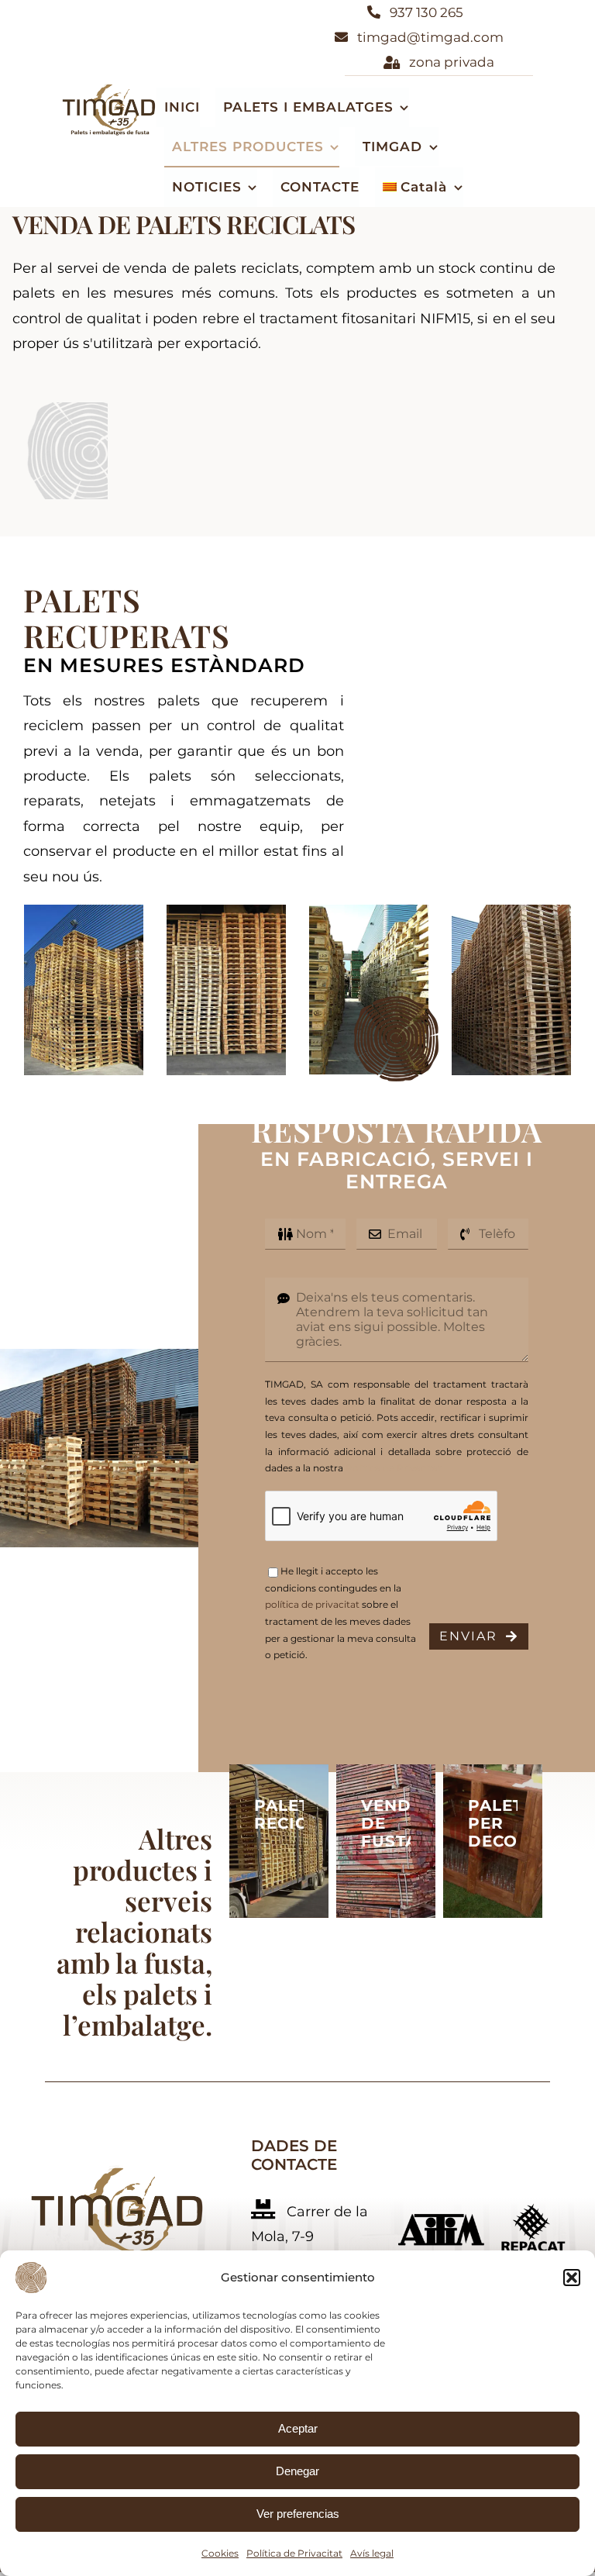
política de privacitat (312, 1604)
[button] (572, 2278)
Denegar (297, 2471)
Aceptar (298, 2428)
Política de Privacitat (294, 2553)
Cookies (220, 2553)
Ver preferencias (298, 2514)
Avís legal (372, 2553)
